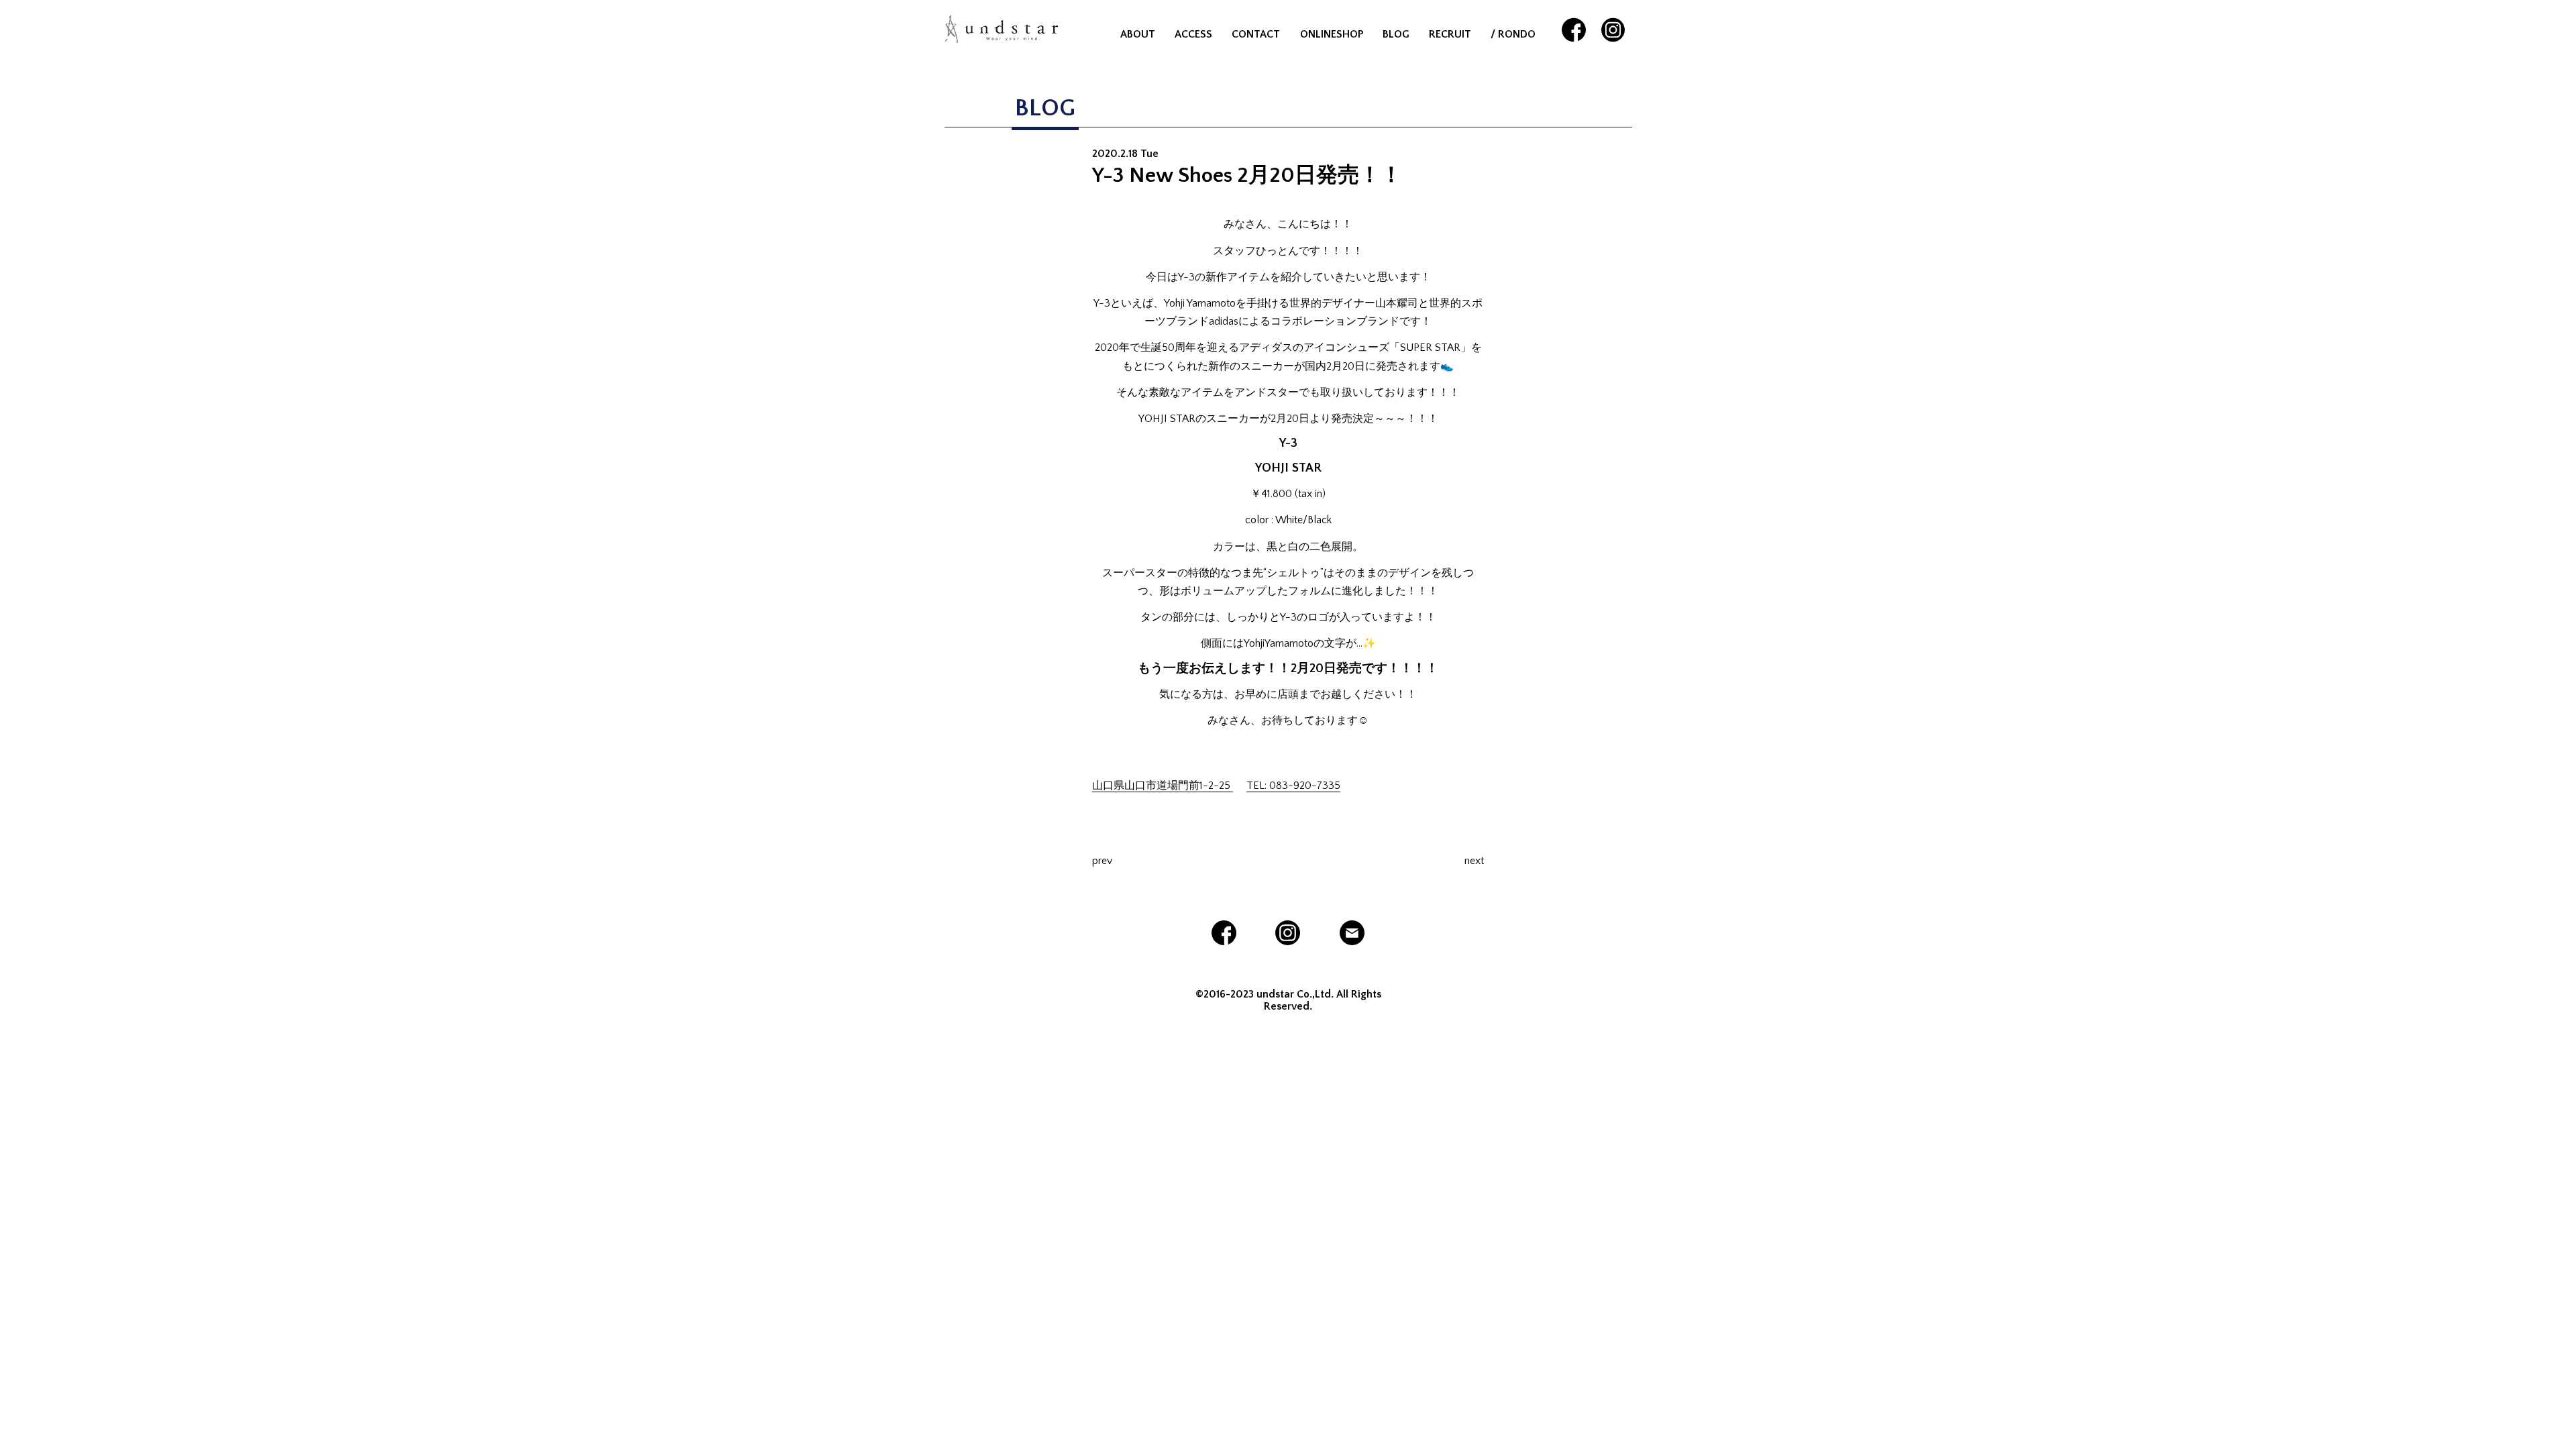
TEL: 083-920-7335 (1293, 786)
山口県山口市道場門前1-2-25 (1163, 786)
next (1474, 861)
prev (1102, 861)
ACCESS (1193, 34)
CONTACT (1256, 34)
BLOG (1396, 34)
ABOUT (1138, 34)
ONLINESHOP (1332, 34)
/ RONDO (1513, 34)
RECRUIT (1450, 34)
